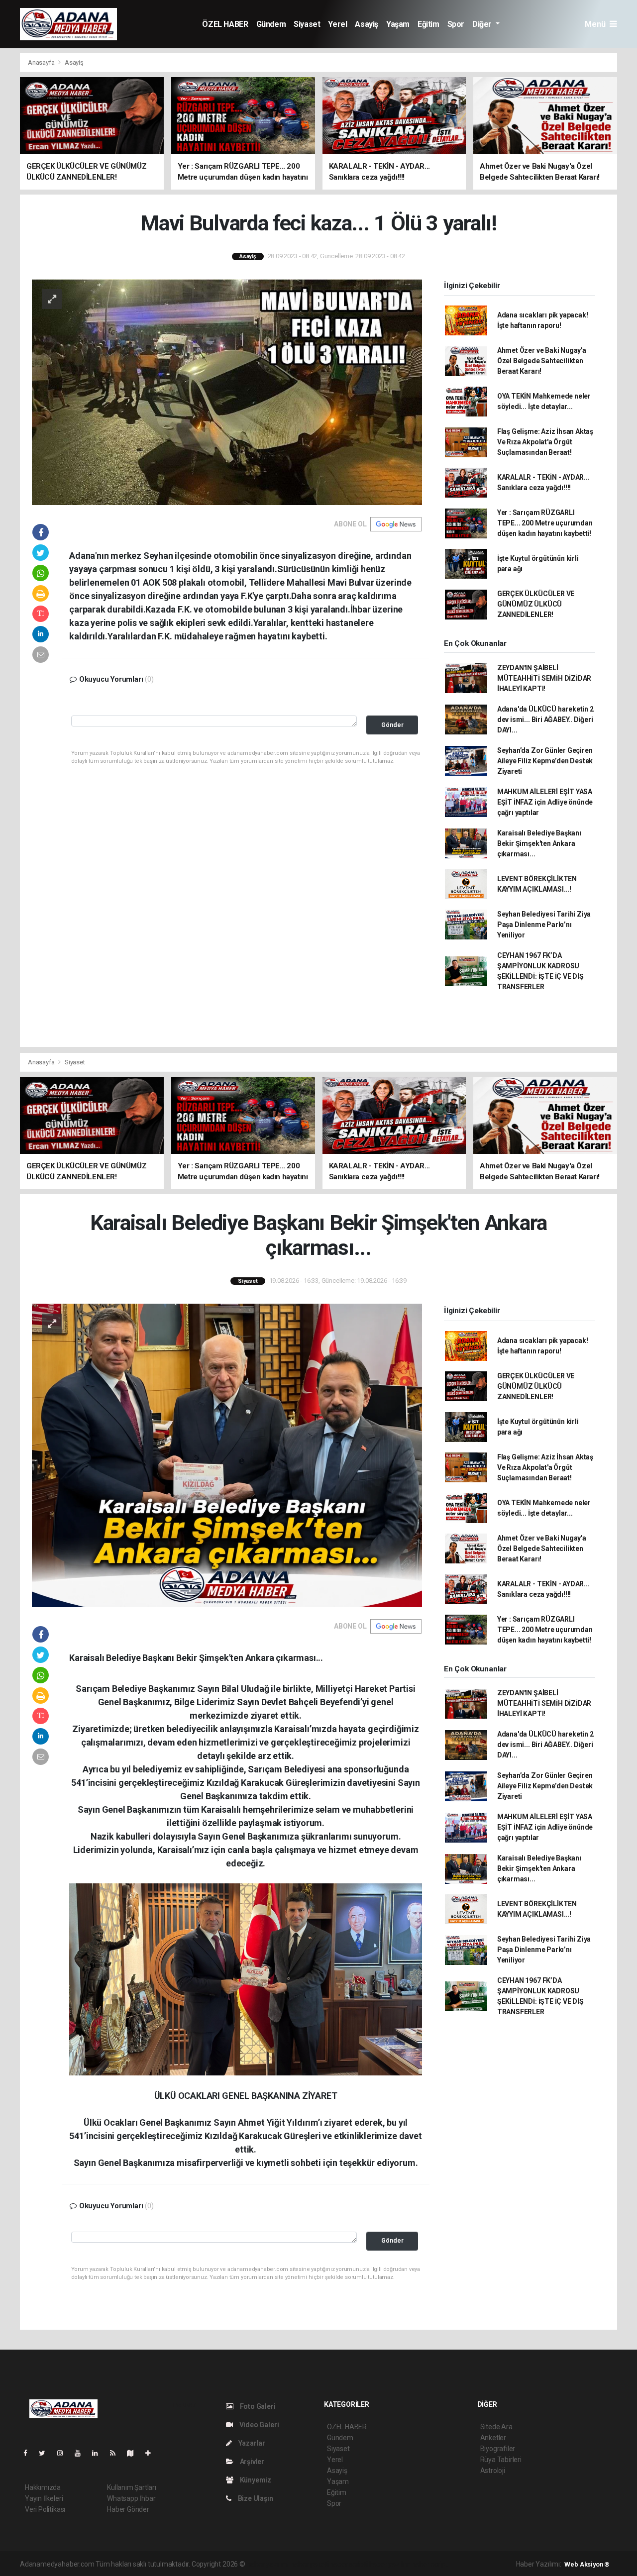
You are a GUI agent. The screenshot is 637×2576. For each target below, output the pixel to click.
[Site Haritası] (134, 2453)
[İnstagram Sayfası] (64, 2453)
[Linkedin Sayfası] (99, 2453)
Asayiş (367, 24)
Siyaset (307, 24)
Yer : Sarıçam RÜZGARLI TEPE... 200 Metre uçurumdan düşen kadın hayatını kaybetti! (545, 523)
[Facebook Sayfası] (29, 2453)
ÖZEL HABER (225, 24)
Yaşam (398, 24)
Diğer (483, 24)
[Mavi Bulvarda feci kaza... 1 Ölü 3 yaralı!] (227, 392)
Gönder (392, 725)
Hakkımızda (43, 2487)
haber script (430, 2564)
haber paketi (310, 2564)
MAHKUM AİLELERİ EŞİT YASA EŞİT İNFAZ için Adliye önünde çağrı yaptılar (545, 802)
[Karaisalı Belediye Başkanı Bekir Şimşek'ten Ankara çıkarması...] (227, 1454)
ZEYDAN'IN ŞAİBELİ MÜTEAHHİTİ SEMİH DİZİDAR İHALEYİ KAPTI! (544, 678)
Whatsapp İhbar (131, 2498)
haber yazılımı (268, 2564)
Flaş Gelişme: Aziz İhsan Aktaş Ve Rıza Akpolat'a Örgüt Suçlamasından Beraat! (545, 442)
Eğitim (428, 24)
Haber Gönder (128, 2509)
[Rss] (117, 2453)
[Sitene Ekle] (152, 2453)
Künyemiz (255, 2480)
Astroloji (493, 2471)
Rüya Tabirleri (501, 2460)
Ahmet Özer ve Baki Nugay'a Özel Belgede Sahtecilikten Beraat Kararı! (542, 361)
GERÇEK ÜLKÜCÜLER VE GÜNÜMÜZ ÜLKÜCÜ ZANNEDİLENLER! (536, 604)
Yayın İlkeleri (44, 2498)
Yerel (337, 24)
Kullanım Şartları (132, 2487)
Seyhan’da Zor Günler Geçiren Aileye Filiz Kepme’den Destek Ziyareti (545, 761)
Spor (456, 24)
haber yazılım (390, 2564)
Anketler (493, 2438)
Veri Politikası (45, 2509)
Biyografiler (498, 2449)
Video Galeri (258, 2425)
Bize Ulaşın (255, 2498)
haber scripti (349, 2564)
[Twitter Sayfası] (46, 2453)
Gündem (271, 24)
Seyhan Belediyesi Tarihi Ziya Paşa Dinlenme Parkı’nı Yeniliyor (544, 925)
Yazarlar (251, 2443)
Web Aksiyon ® (587, 2564)
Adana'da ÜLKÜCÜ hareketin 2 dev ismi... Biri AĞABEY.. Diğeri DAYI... (545, 720)
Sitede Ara (496, 2427)
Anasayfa (42, 62)
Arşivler (251, 2462)
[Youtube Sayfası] (82, 2453)
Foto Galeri (257, 2406)
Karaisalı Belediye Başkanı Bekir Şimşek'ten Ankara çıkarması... (539, 843)
